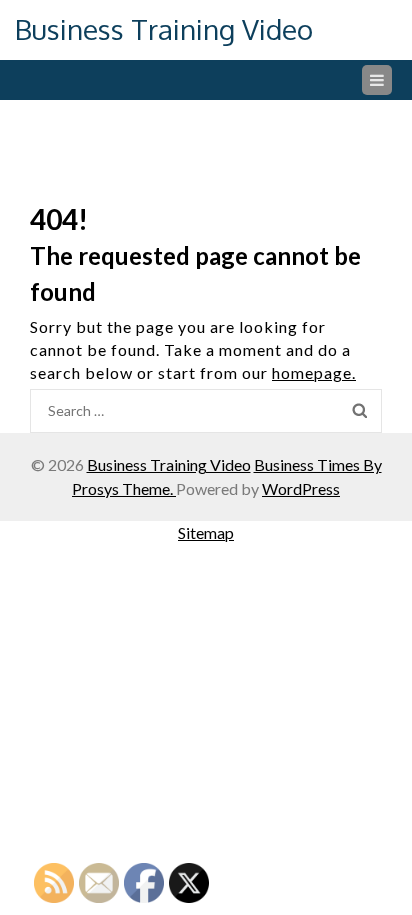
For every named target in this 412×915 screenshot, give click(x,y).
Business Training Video (164, 29)
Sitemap (206, 532)
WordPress (301, 488)
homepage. (314, 372)
